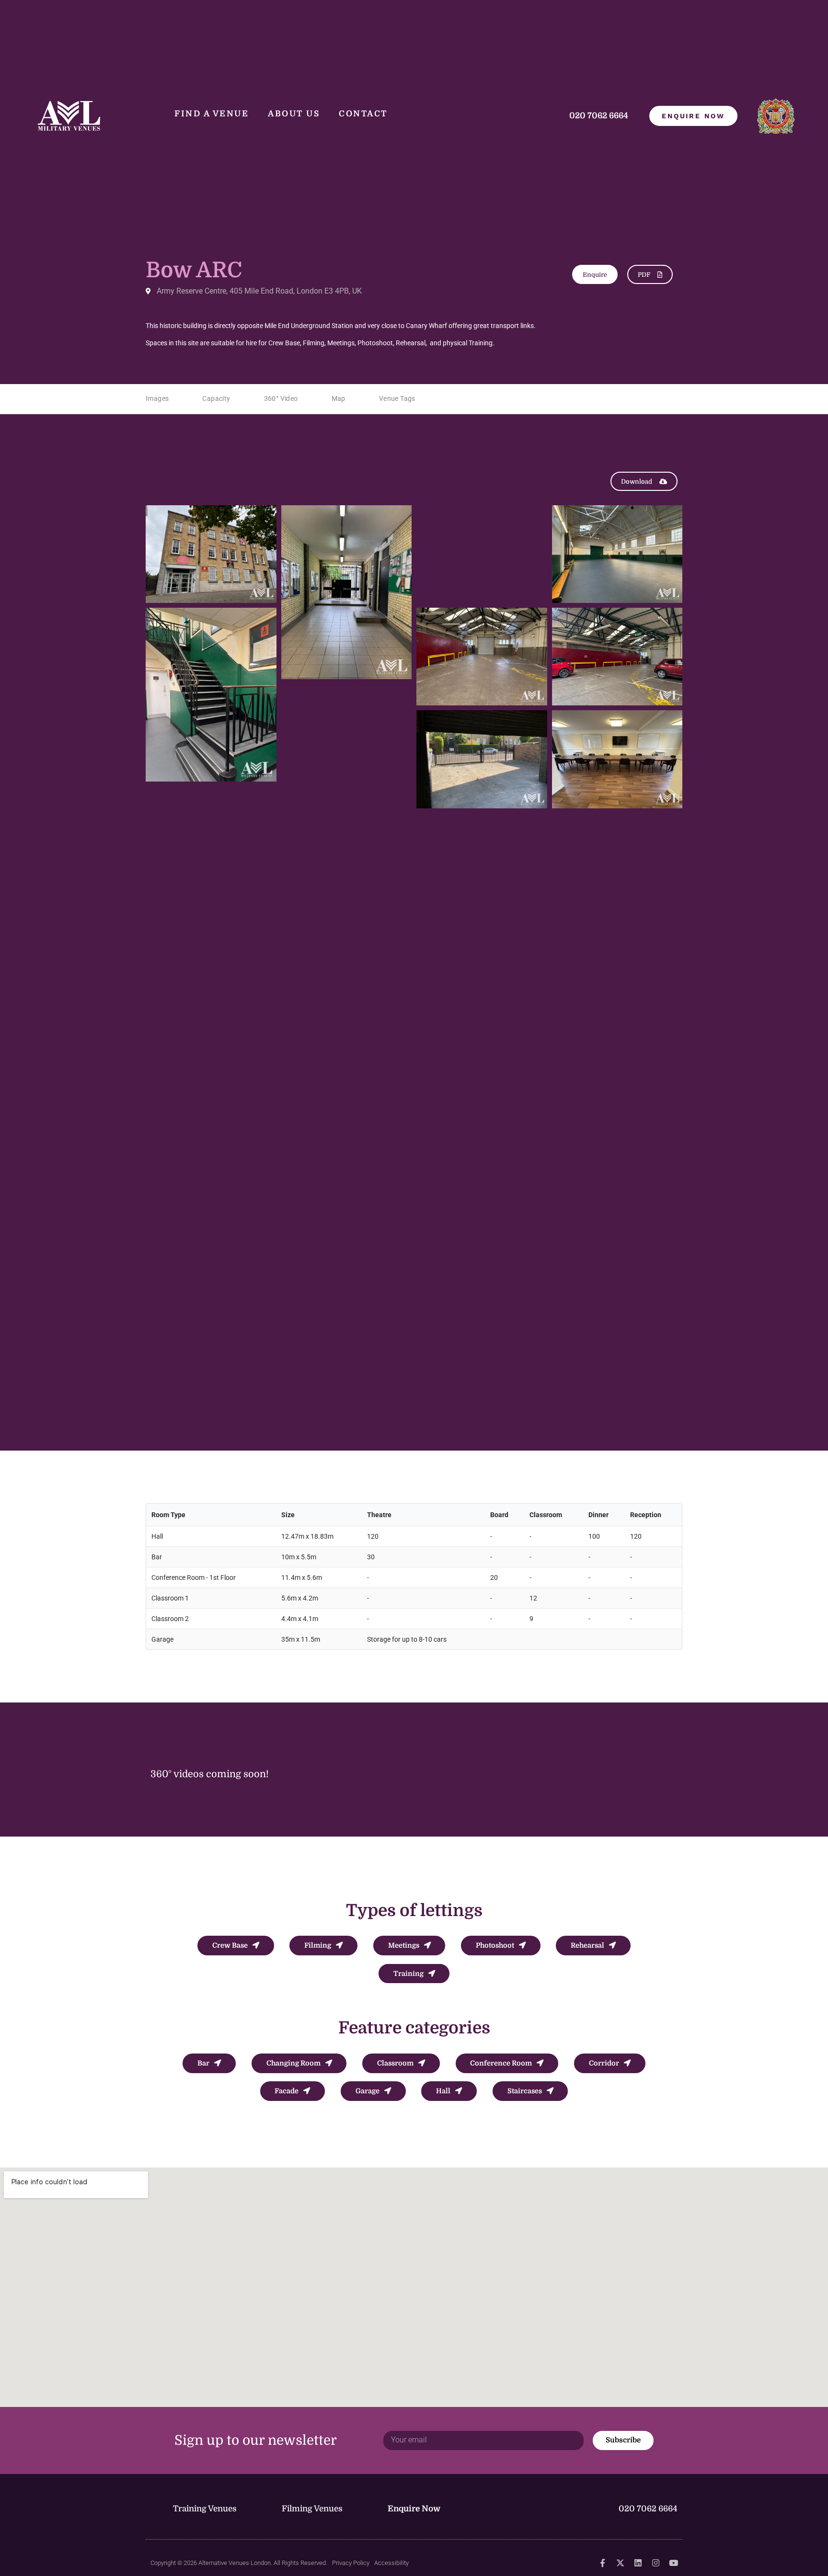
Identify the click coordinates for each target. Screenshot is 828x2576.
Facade (287, 2091)
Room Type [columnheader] (168, 1515)
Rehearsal (587, 1945)
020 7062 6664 (600, 116)
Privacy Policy (351, 2563)
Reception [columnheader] (646, 1515)
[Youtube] (673, 2563)
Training (408, 1974)
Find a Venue (212, 114)
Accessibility (391, 2563)
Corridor (604, 2063)
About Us (294, 114)
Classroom (395, 2063)
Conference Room (501, 2063)
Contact (363, 114)
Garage (368, 2091)
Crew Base (230, 1945)
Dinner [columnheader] (598, 1515)
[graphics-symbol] (603, 2563)
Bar (203, 2063)
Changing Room (293, 2063)
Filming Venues (312, 2509)
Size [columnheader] (288, 1515)
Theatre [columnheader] (379, 1515)
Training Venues (205, 2509)
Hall (443, 2091)
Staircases (525, 2091)
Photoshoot (495, 1945)
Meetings (404, 1945)
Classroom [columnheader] (546, 1515)
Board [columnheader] (499, 1515)
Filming (318, 1945)
